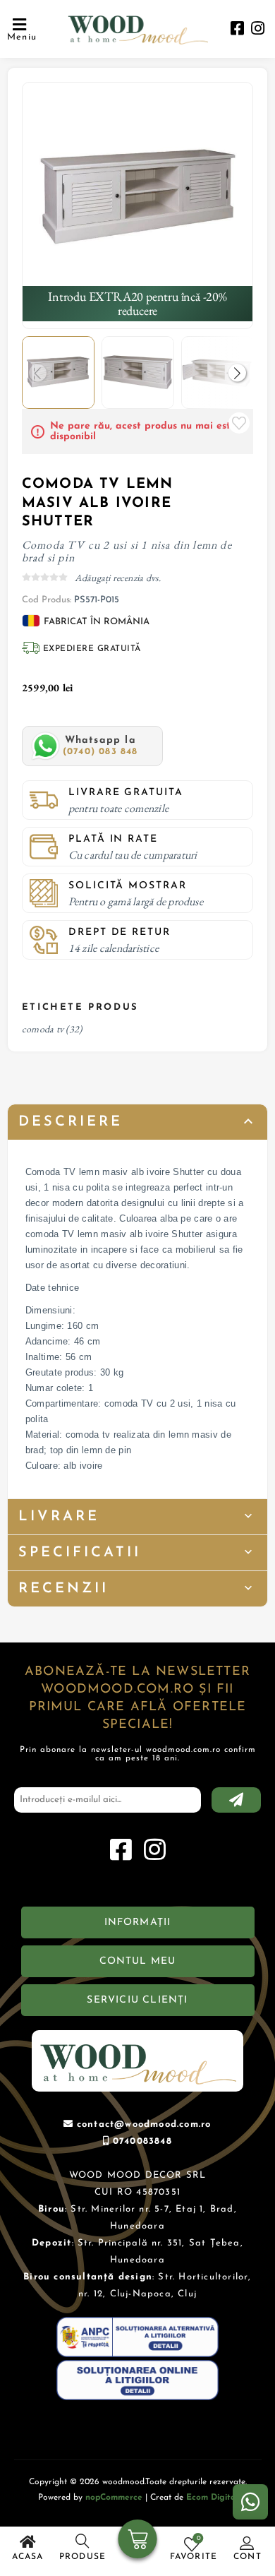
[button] (237, 372)
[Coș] (138, 2541)
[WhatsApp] (250, 2502)
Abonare (236, 1800)
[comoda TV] (138, 198)
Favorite (239, 423)
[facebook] (237, 30)
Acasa (28, 2557)
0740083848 (142, 2141)
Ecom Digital (212, 2498)
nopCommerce (114, 2498)
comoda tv (43, 1029)
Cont (248, 2557)
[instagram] (258, 30)
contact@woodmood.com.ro (144, 2124)
